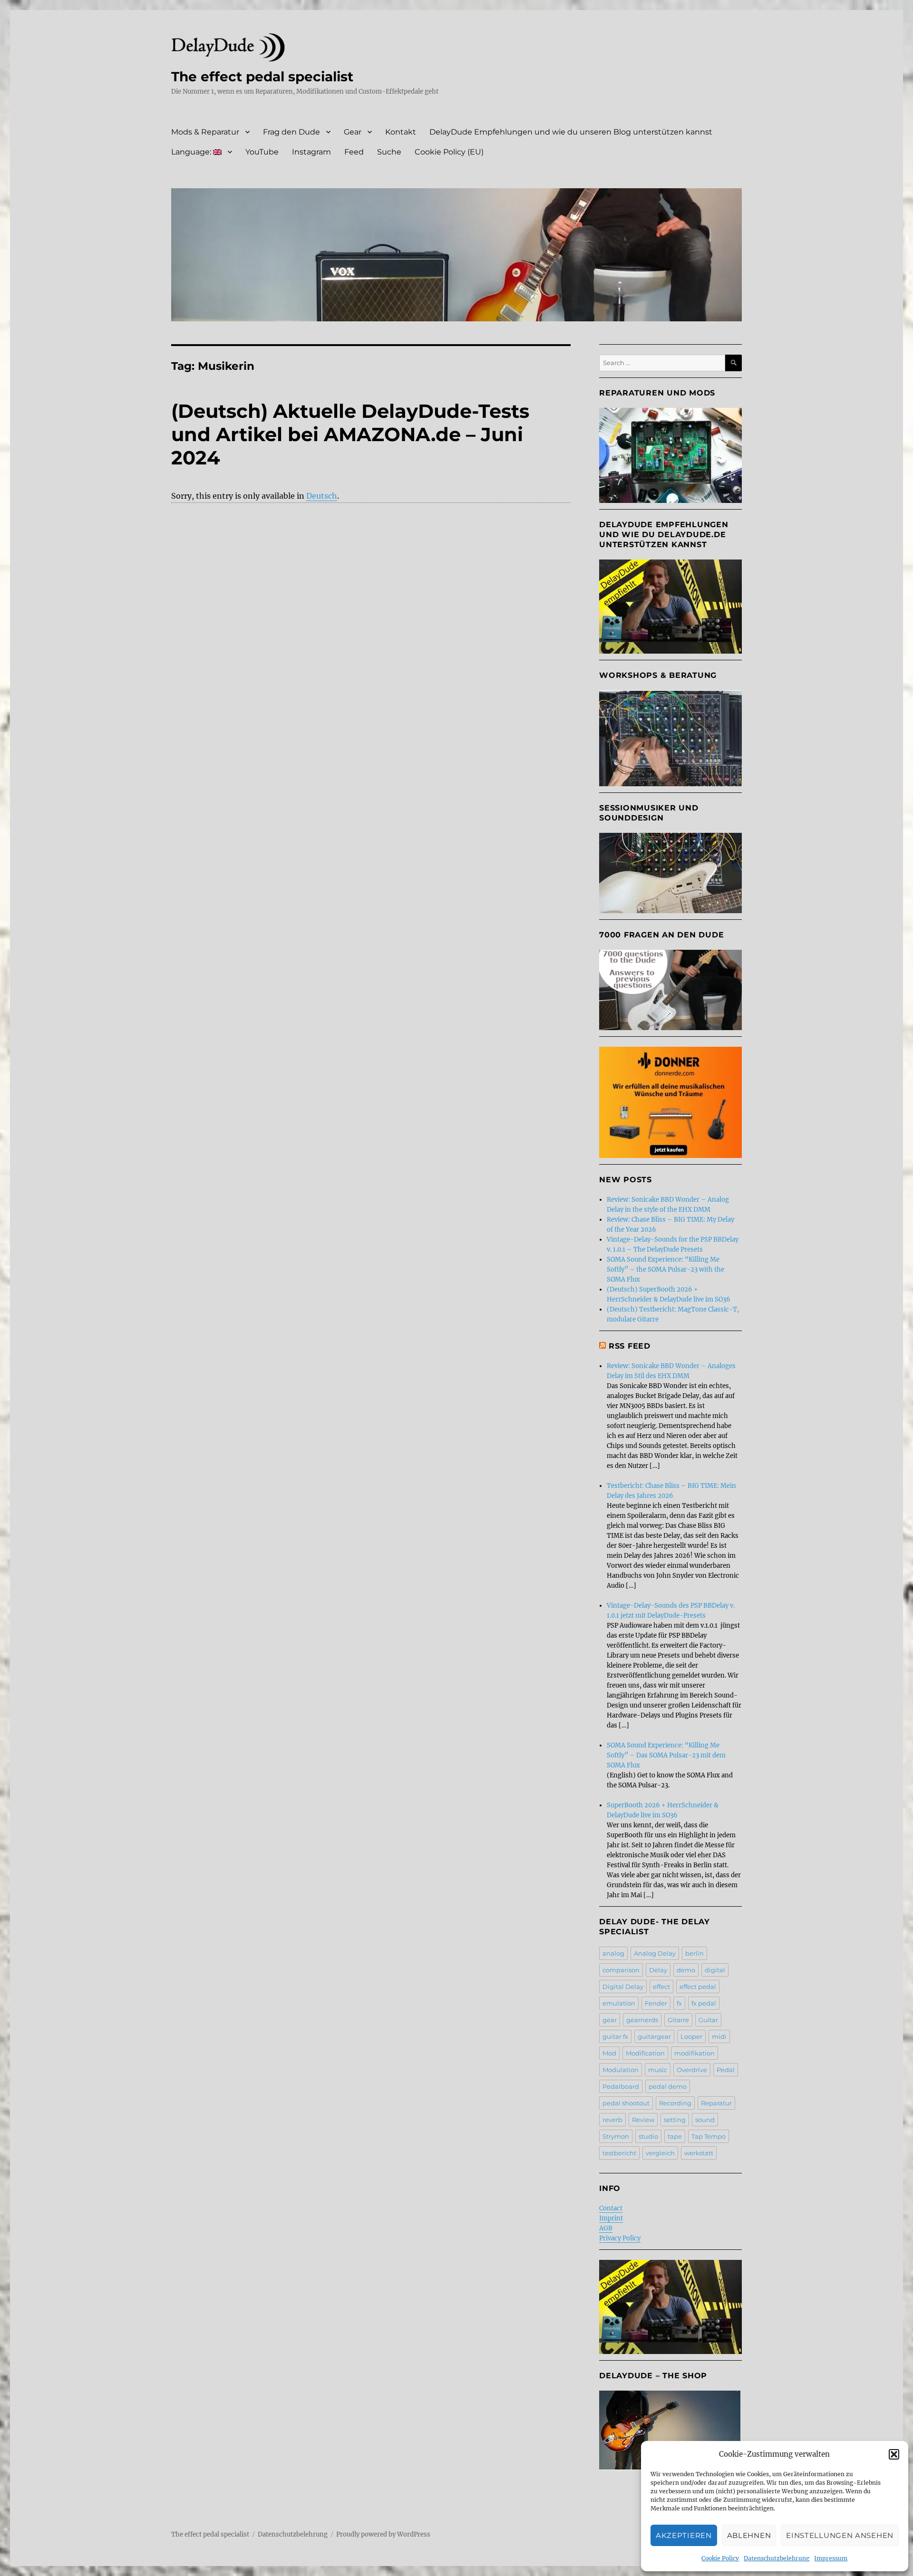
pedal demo (668, 2086)
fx (679, 2003)
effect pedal (698, 1987)
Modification (645, 2053)
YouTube (262, 152)
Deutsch (322, 496)
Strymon (616, 2136)
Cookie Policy (720, 2558)
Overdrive (692, 2070)
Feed (354, 152)
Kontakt (401, 132)
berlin (694, 1953)
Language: (192, 152)
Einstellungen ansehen (840, 2535)
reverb (612, 2120)
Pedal (726, 2070)
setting (675, 2120)
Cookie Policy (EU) (449, 152)
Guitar (708, 2020)
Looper (691, 2036)
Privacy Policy (620, 2238)
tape (675, 2136)
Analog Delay (655, 1953)
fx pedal (704, 2003)
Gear (353, 132)
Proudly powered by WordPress (383, 2534)
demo (686, 1970)
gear (610, 2020)
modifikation (694, 2053)
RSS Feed (630, 1346)
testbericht (619, 2153)
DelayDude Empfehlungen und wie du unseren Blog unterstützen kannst (571, 132)
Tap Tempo (709, 2136)
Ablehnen (749, 2535)
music (658, 2070)
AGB (606, 2228)
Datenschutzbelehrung (777, 2558)
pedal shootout (626, 2103)
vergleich (660, 2153)
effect (661, 1987)
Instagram (311, 152)
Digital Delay (623, 1987)
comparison (621, 1970)
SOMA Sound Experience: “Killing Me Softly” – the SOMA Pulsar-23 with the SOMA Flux (665, 1269)
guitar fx (615, 2036)
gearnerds (642, 2020)
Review (643, 2120)
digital (715, 1970)
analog (613, 1953)
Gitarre (678, 2020)
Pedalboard (621, 2086)
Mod (609, 2053)
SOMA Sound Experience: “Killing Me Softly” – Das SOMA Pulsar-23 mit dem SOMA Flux (666, 1755)
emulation (619, 2003)
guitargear (654, 2036)
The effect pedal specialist (262, 77)
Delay (658, 1970)
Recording (675, 2103)
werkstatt (699, 2153)
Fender (656, 2003)
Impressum (831, 2558)
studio (648, 2136)
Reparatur (716, 2103)
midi (719, 2036)
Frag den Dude (291, 132)
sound (705, 2120)
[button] (894, 2454)
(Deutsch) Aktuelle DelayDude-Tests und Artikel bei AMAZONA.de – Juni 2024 (350, 434)
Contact (611, 2208)
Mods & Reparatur (205, 132)
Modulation (621, 2070)
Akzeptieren (684, 2535)
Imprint (611, 2218)
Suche (389, 152)
